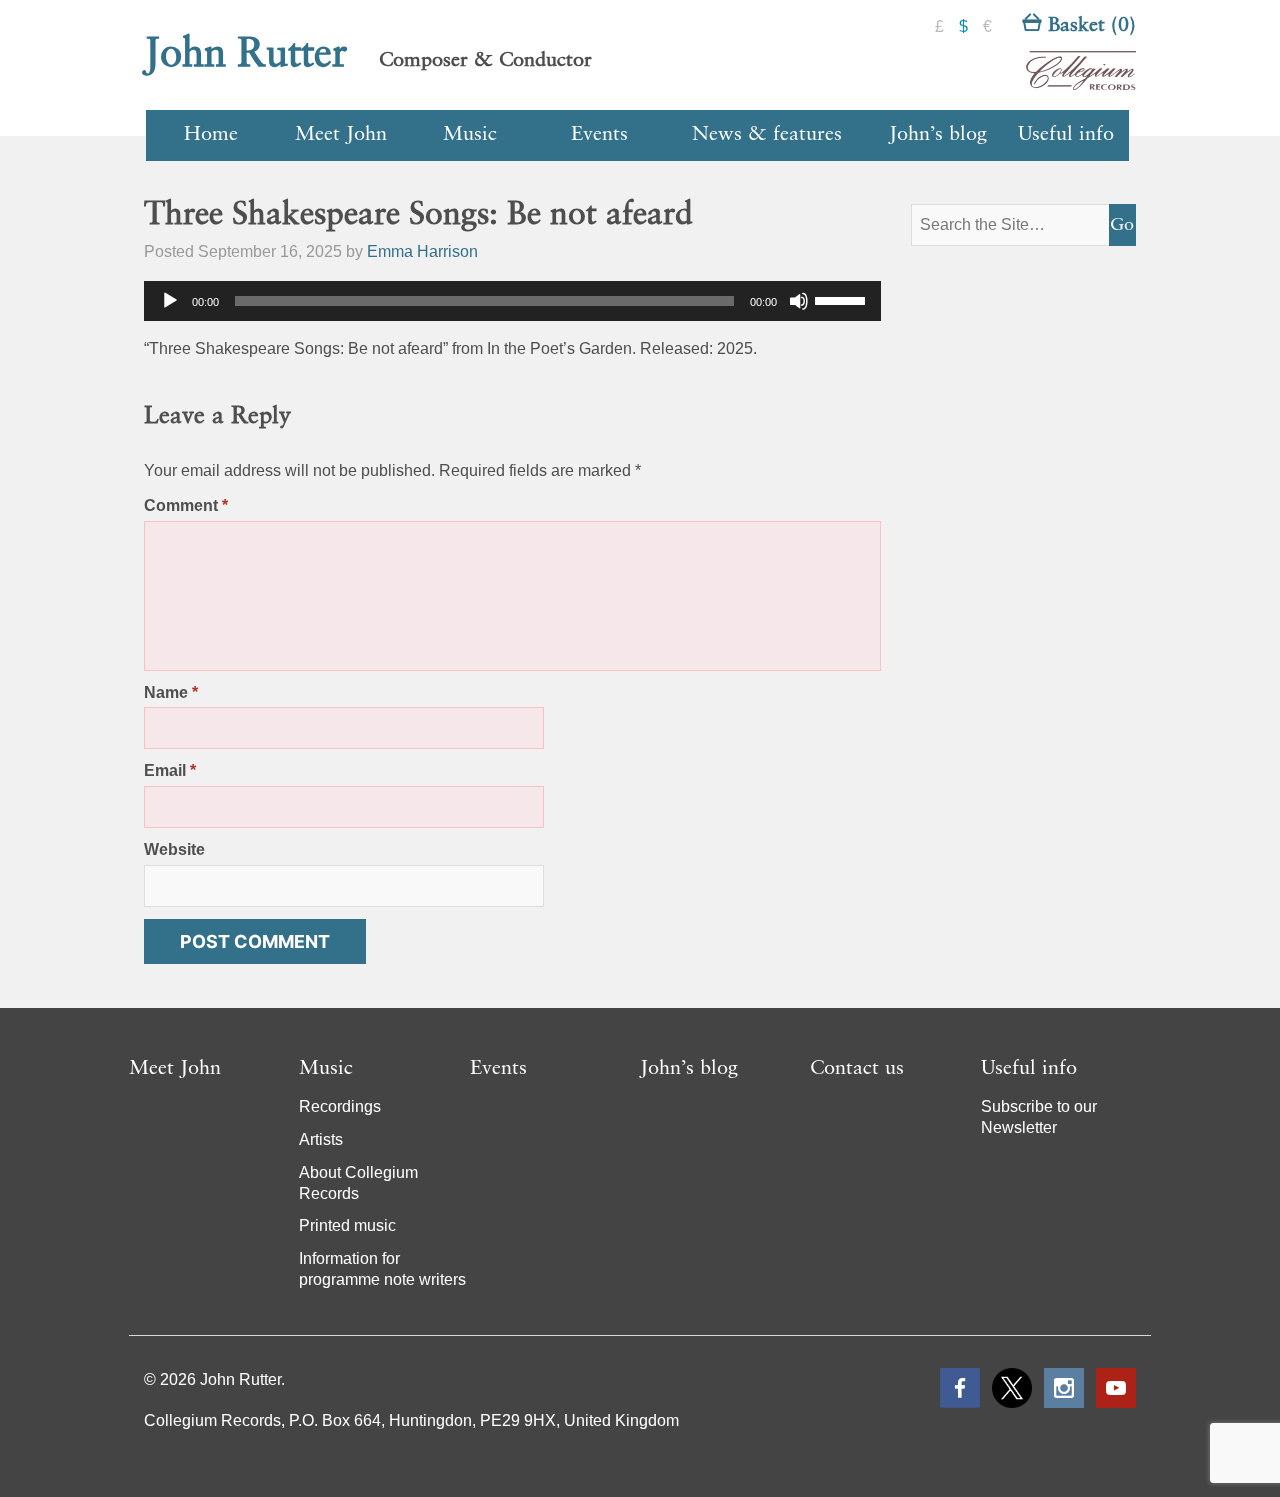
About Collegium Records (358, 1183)
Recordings (340, 1106)
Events (599, 135)
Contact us (857, 1069)
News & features (767, 135)
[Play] (170, 301)
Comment (186, 505)
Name (171, 692)
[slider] (843, 299)
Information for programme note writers (382, 1269)
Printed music (347, 1225)
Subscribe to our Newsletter (1039, 1117)
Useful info (1066, 135)
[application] (512, 301)
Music (470, 135)
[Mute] (799, 301)
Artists (321, 1139)
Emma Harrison (422, 251)
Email (170, 770)
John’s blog (938, 135)
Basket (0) (1089, 26)
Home (211, 135)
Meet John (341, 135)
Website (174, 849)
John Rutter (246, 55)
